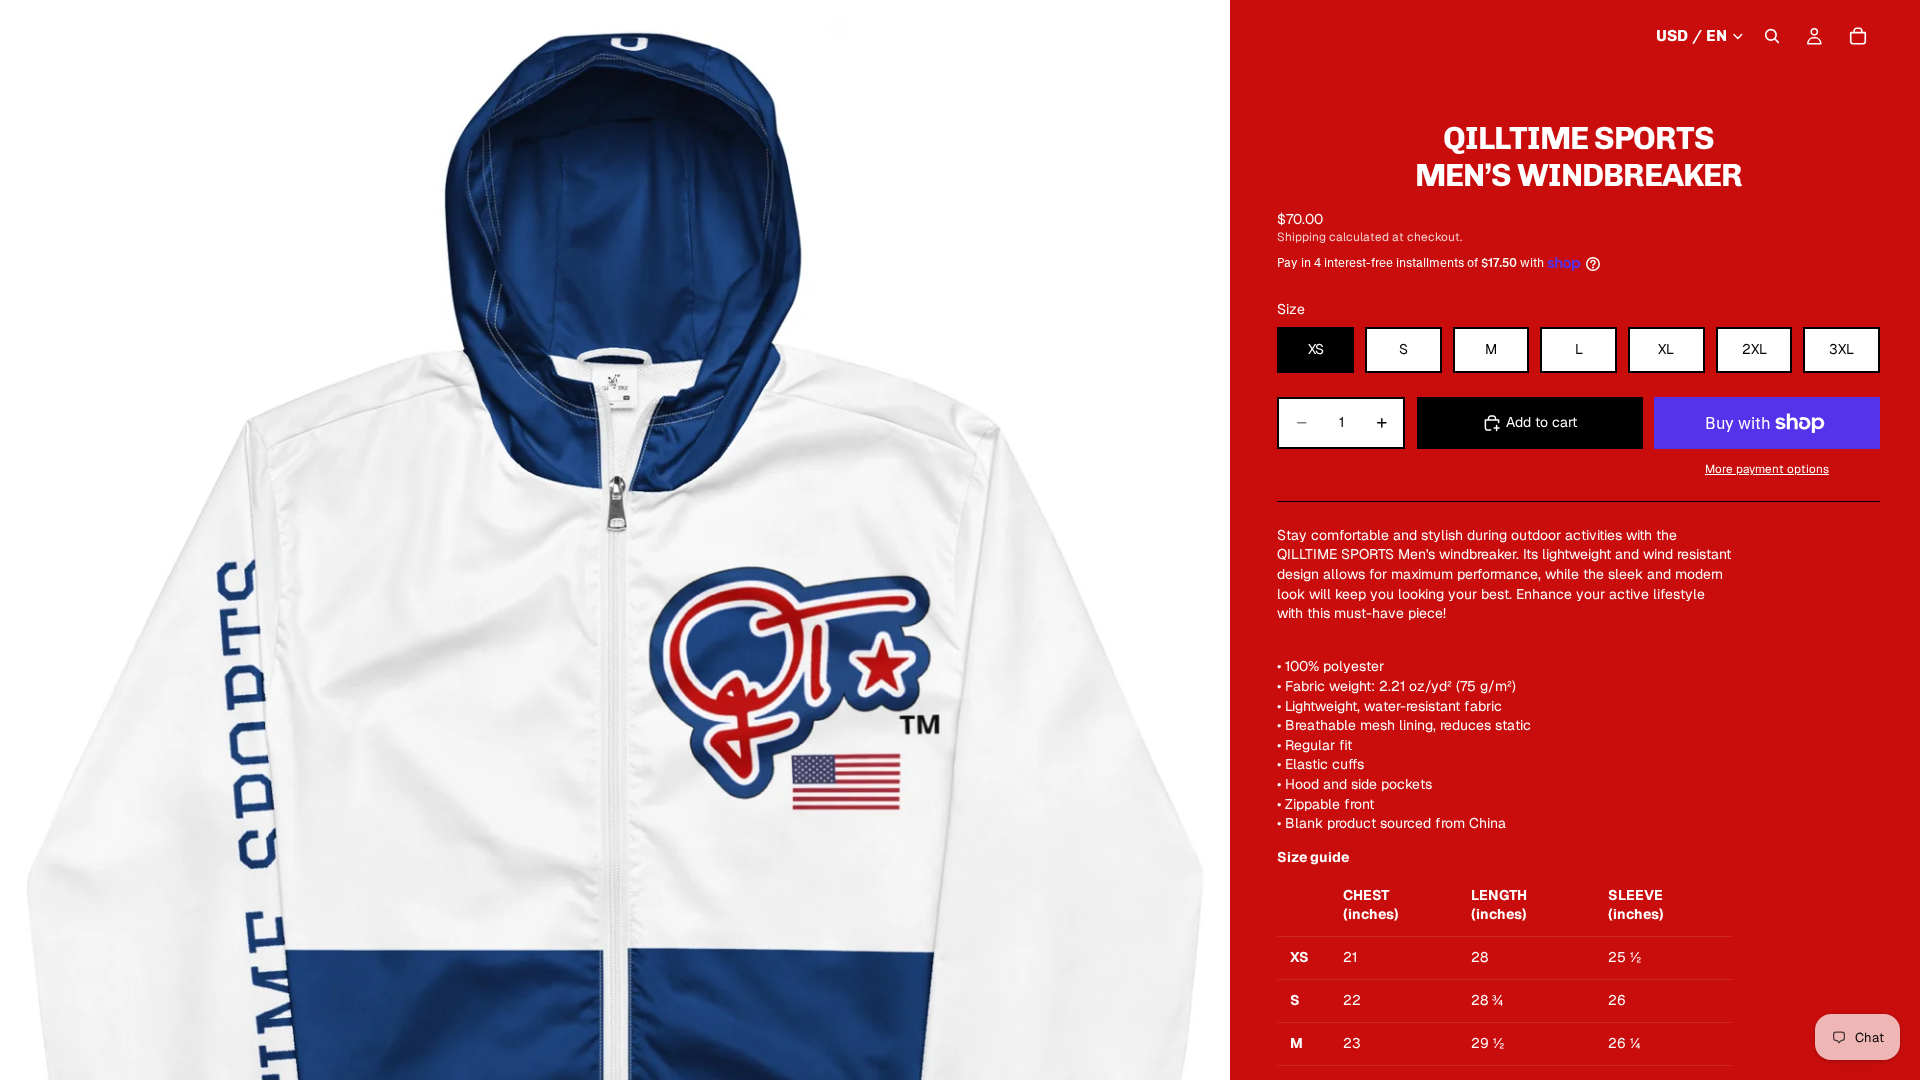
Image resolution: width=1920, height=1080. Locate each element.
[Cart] (1858, 36)
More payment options (1767, 468)
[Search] (1772, 36)
